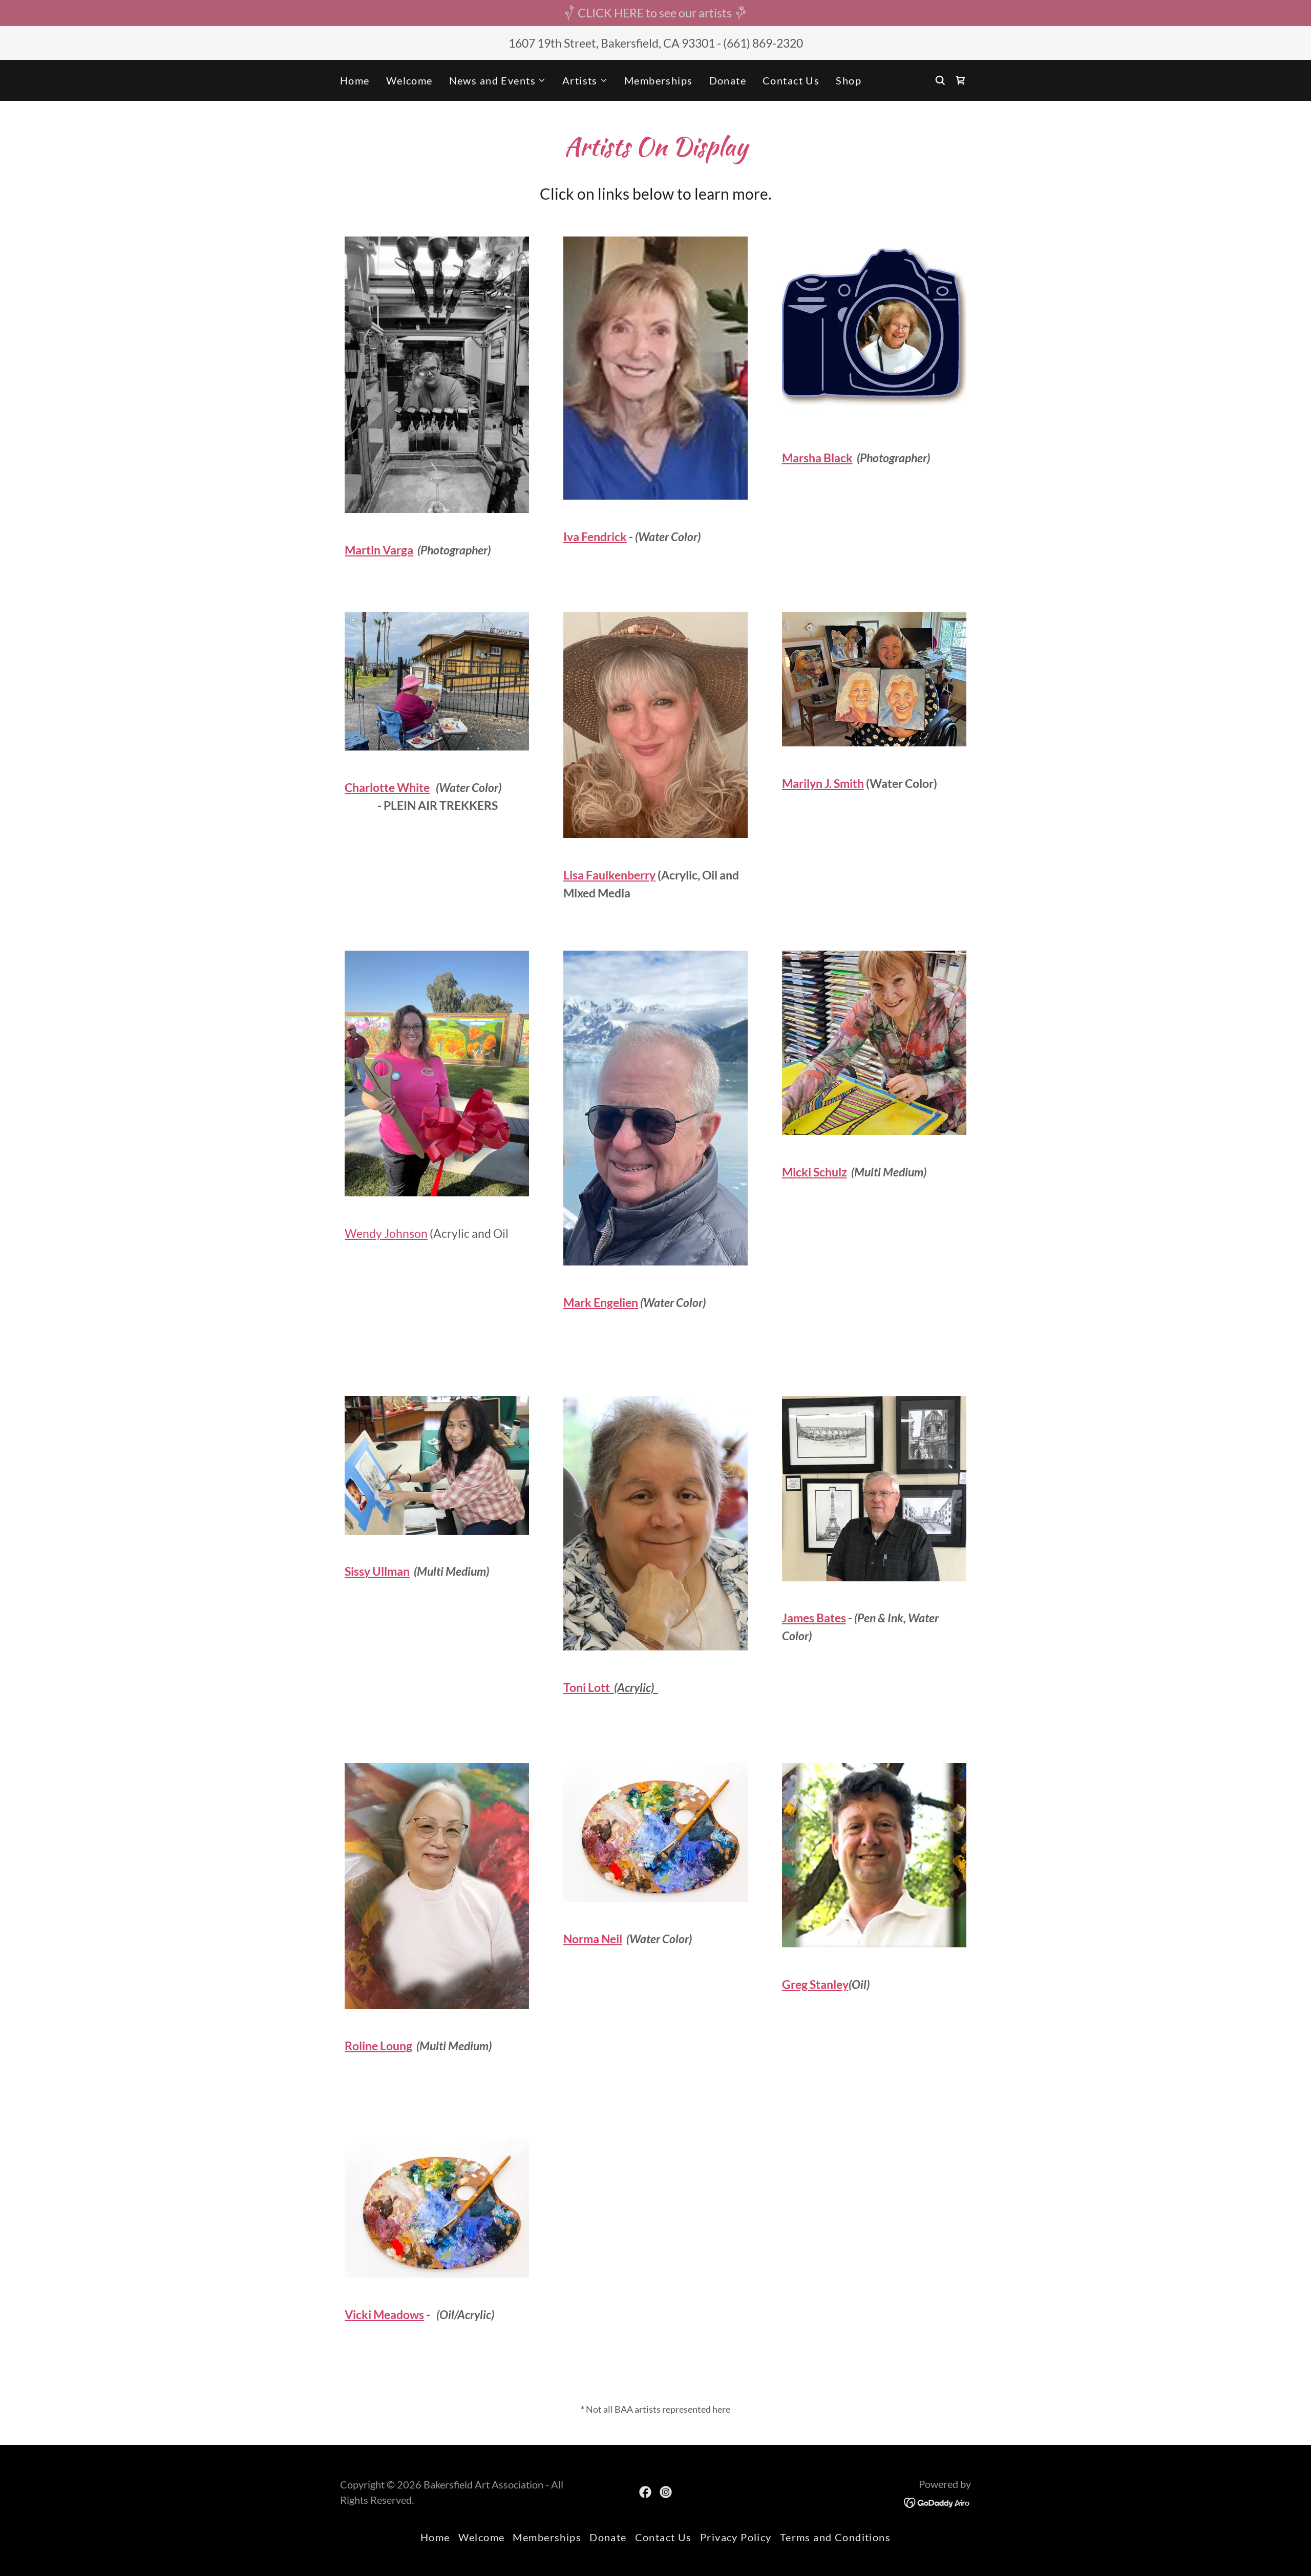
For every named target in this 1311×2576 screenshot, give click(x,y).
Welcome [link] (409, 80)
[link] (961, 80)
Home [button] (435, 2537)
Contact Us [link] (791, 80)
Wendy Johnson (386, 1233)
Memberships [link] (659, 80)
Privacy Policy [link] (736, 2537)
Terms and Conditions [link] (835, 2537)
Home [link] (355, 80)
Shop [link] (849, 80)
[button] (498, 80)
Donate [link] (728, 80)
